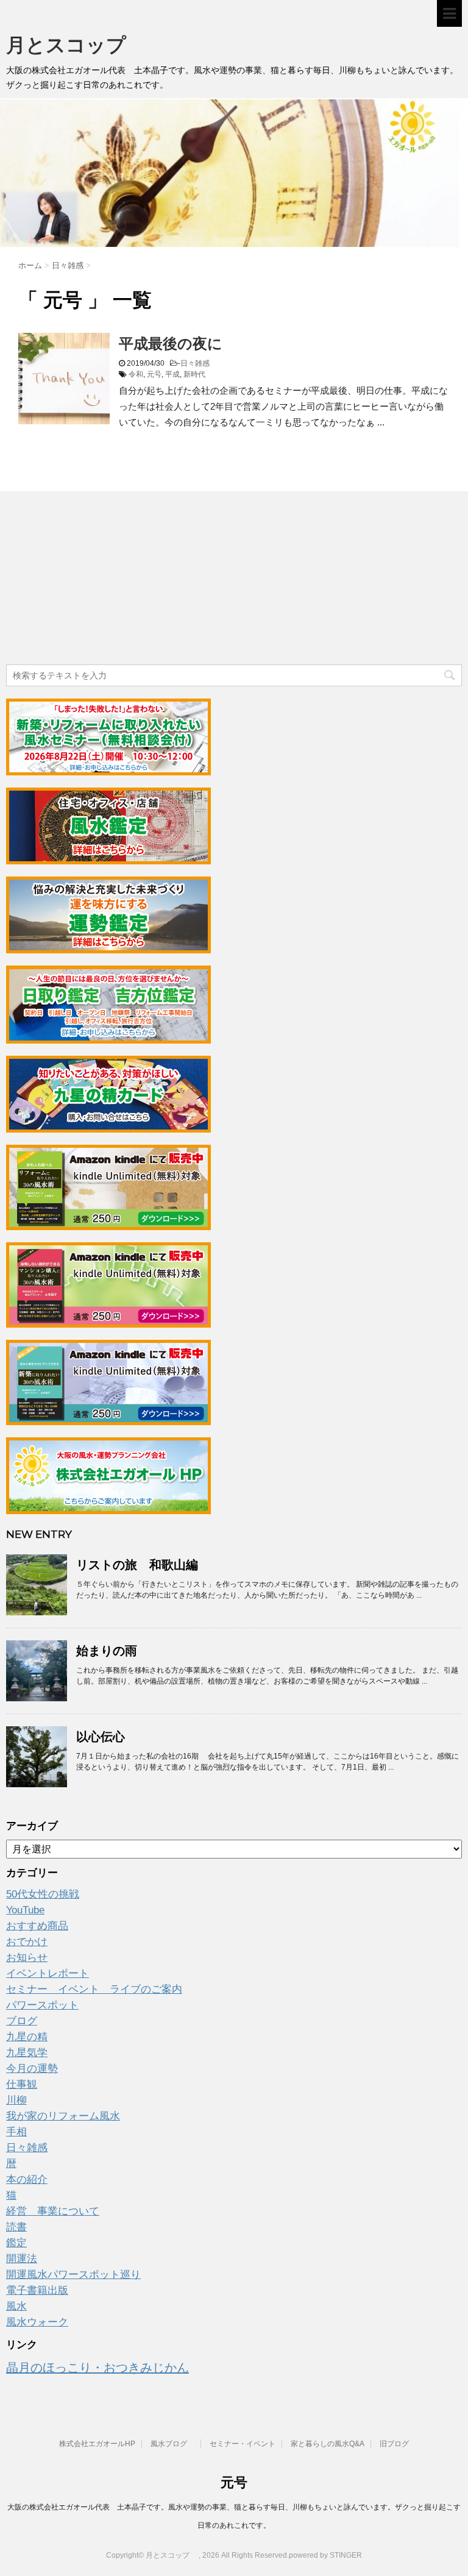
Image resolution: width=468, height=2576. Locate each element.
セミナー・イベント (243, 2444)
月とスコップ (76, 45)
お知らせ (27, 1958)
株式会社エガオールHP (97, 2444)
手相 (16, 2132)
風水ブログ (172, 2444)
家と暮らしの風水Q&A (328, 2444)
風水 (16, 2306)
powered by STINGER (325, 2555)
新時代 (194, 374)
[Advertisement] (97, 580)
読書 (16, 2227)
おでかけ (27, 1942)
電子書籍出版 (37, 2290)
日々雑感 (195, 363)
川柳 (16, 2100)
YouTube (25, 1910)
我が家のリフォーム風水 (63, 2116)
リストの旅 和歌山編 (137, 1565)
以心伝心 (101, 1737)
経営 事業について (53, 2211)
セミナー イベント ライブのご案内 (94, 1989)
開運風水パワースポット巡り (73, 2275)
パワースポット (42, 2005)
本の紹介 (27, 2179)
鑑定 (16, 2243)
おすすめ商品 (37, 1926)
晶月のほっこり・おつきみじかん (97, 2368)
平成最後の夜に (171, 343)
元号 (154, 374)
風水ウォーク (37, 2322)
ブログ (22, 2021)
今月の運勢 (32, 2069)
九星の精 (27, 2037)
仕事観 (22, 2084)
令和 (136, 374)
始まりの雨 (107, 1651)
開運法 (22, 2259)
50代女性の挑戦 (43, 1894)
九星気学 (27, 2053)
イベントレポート (48, 1973)
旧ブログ (394, 2444)
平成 (172, 374)
